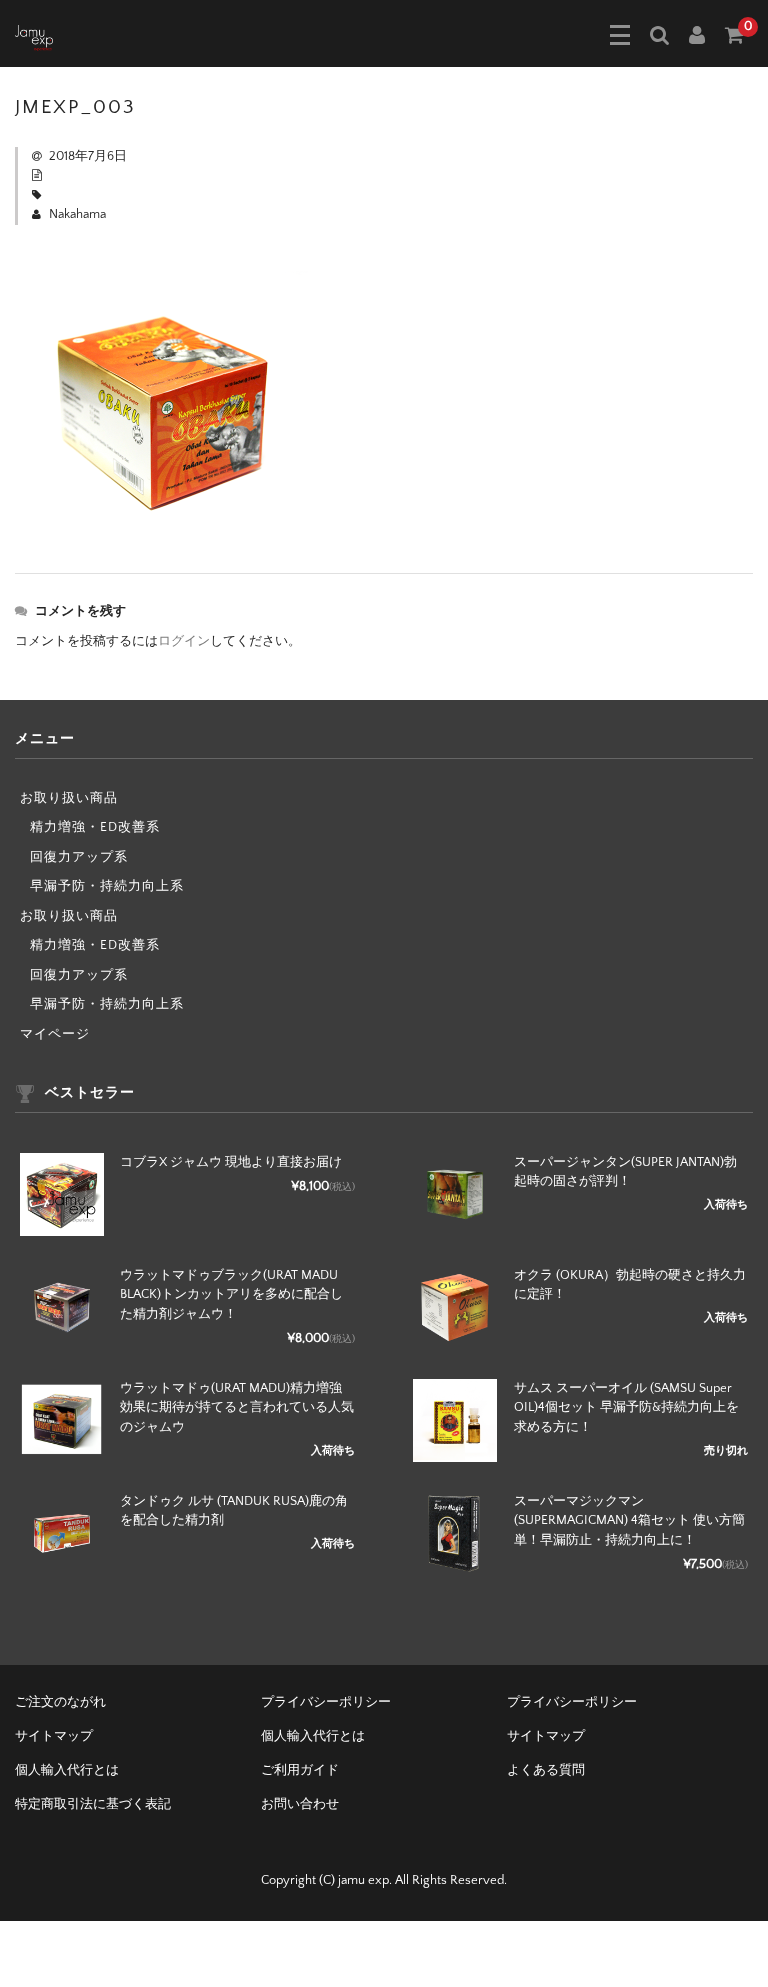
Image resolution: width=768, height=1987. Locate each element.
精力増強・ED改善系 (95, 827)
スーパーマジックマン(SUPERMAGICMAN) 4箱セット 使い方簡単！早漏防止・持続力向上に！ (629, 1520)
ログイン (184, 641)
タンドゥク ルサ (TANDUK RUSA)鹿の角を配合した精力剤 (234, 1511)
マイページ (55, 1034)
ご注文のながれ (60, 1702)
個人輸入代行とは (313, 1736)
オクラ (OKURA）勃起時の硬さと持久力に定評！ (630, 1285)
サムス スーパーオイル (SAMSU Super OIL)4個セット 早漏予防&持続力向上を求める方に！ (626, 1407)
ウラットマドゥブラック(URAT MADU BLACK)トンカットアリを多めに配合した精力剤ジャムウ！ (231, 1294)
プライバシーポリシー (326, 1702)
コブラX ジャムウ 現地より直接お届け (231, 1162)
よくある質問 (546, 1770)
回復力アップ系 (79, 857)
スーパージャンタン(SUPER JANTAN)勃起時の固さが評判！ (625, 1172)
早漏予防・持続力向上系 (107, 886)
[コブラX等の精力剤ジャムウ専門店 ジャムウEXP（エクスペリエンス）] (34, 36)
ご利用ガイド (300, 1770)
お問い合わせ (300, 1804)
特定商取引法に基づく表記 (93, 1804)
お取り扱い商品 (69, 798)
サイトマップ (54, 1736)
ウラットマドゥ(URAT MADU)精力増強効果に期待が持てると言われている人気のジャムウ (237, 1407)
